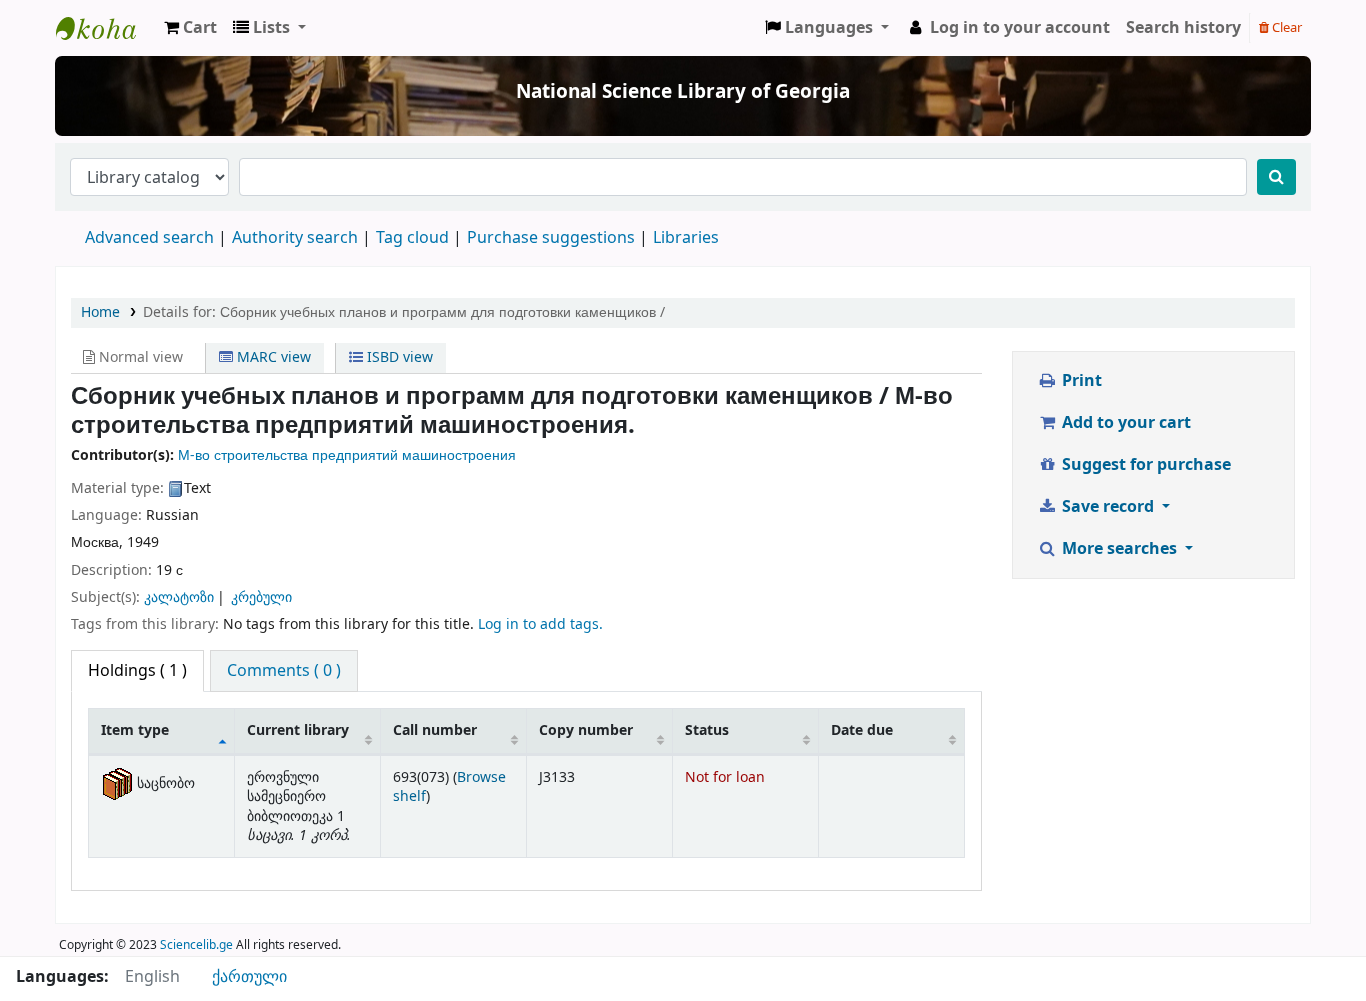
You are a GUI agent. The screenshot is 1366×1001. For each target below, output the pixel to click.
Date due (862, 730)
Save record (1108, 507)
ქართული (249, 977)
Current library (298, 730)
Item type (135, 730)
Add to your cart (1124, 423)
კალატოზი (179, 597)
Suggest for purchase (1144, 465)
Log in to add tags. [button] (540, 624)
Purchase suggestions (551, 238)
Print (1080, 381)
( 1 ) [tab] (137, 671)
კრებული (261, 597)
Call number (435, 730)
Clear (1285, 27)
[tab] (284, 671)
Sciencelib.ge (196, 945)
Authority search (295, 238)
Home (100, 312)
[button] (190, 28)
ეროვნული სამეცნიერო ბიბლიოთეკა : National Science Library (106, 28)
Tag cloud (412, 238)
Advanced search (149, 238)
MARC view (272, 357)
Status (707, 730)
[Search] (1276, 177)
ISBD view (398, 357)
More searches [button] (1119, 549)
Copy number (586, 730)
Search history (1183, 28)
